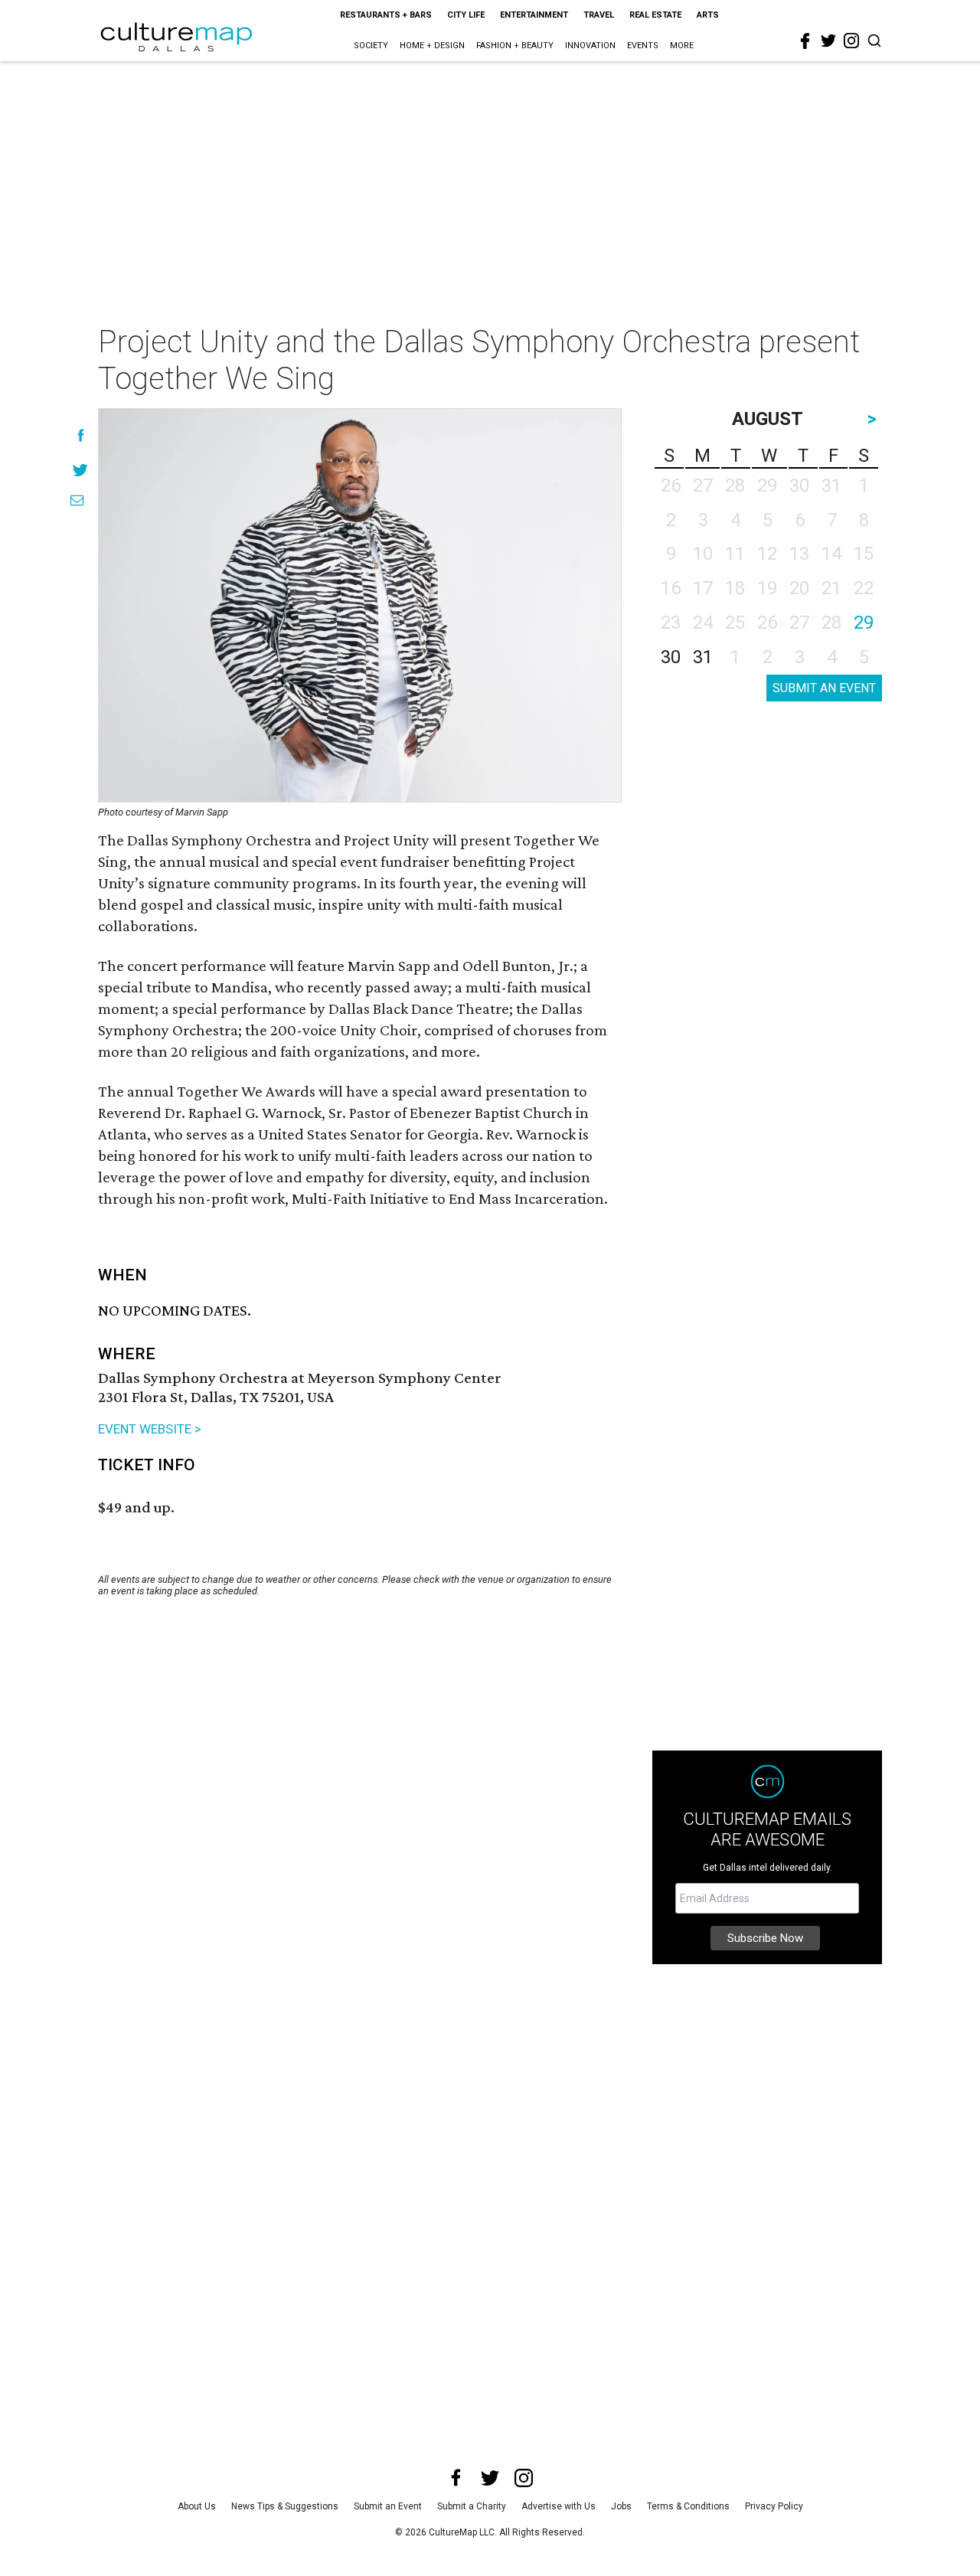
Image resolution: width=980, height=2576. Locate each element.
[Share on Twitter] (81, 470)
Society (371, 46)
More (682, 46)
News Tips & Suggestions (285, 2506)
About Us (197, 2506)
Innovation (590, 46)
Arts (708, 15)
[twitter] (828, 41)
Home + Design (432, 46)
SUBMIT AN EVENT (824, 688)
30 (671, 657)
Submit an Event (388, 2506)
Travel (599, 15)
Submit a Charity (472, 2506)
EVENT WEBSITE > (150, 1429)
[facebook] (805, 41)
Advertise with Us (559, 2506)
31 (703, 657)
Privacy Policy (774, 2506)
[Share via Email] (77, 500)
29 (864, 623)
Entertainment (534, 15)
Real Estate (655, 15)
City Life (466, 15)
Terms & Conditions (688, 2506)
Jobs (621, 2506)
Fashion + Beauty (515, 46)
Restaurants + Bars (386, 15)
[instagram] (851, 41)
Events (643, 46)
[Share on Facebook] (81, 435)
